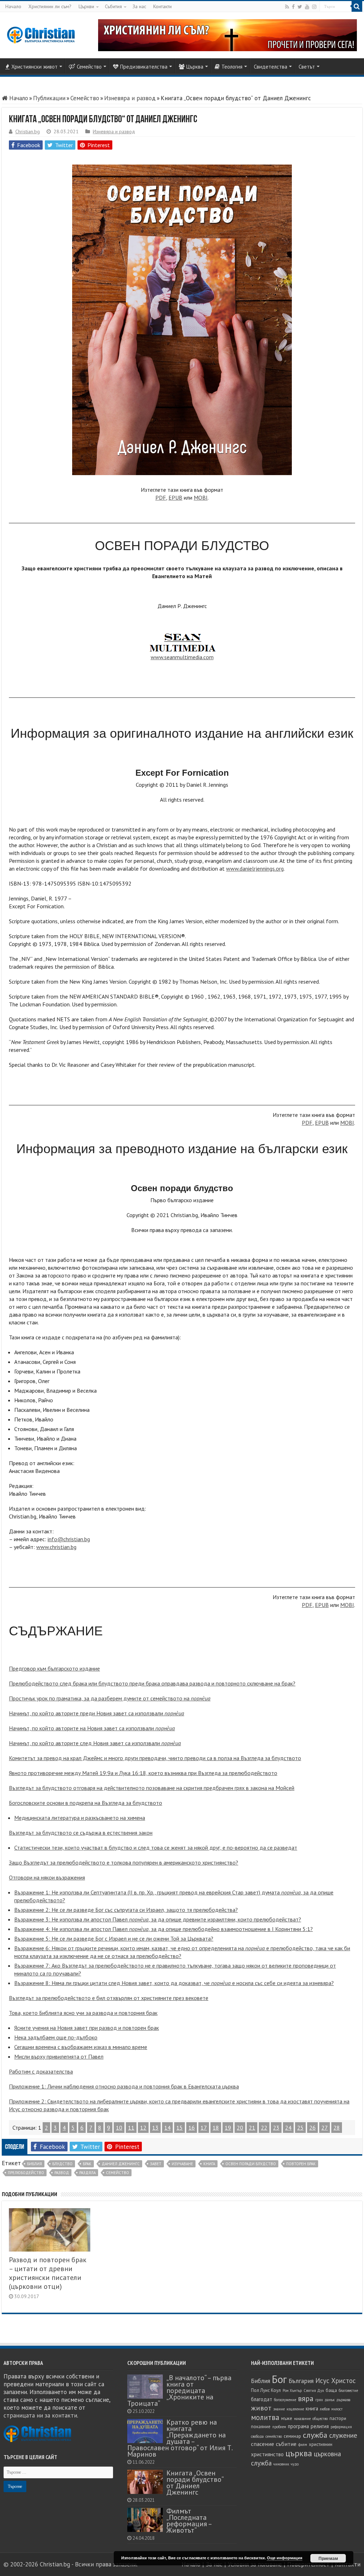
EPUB (175, 498)
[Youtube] (307, 7)
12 (143, 2128)
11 (131, 2128)
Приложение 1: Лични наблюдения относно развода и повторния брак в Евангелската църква (124, 2086)
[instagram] (314, 7)
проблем (279, 2427)
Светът (307, 67)
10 (119, 2128)
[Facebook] (293, 7)
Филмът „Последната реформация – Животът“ (189, 2520)
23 (276, 2128)
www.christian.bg (56, 1547)
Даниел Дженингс (121, 2164)
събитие (286, 2444)
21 (252, 2128)
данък (330, 2400)
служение (343, 2435)
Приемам (328, 2558)
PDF (161, 498)
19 (228, 2128)
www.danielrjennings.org (255, 868)
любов (325, 2409)
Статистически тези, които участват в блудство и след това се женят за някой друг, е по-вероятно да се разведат (156, 1848)
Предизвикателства (144, 67)
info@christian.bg (69, 1539)
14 (167, 2128)
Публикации (49, 98)
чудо (295, 2464)
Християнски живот (34, 67)
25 (300, 2128)
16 (192, 2128)
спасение (263, 2444)
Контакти (162, 6)
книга (209, 2164)
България (301, 2381)
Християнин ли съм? (50, 6)
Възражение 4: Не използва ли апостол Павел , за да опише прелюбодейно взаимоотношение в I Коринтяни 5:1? (164, 1929)
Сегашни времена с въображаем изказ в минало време (81, 2047)
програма (298, 2426)
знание (279, 2409)
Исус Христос (336, 2381)
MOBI (201, 498)
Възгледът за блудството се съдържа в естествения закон (81, 1833)
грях (319, 2400)
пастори (338, 2418)
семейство (117, 2173)
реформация (341, 2427)
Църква (195, 67)
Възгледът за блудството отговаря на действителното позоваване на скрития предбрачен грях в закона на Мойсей (152, 1788)
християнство (267, 2454)
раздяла (87, 2173)
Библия (34, 2164)
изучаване (182, 2164)
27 (325, 2128)
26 (312, 2128)
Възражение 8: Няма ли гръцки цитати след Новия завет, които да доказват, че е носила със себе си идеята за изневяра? (174, 1983)
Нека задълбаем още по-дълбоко (56, 2037)
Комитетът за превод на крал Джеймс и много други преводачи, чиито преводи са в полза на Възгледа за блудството (155, 1758)
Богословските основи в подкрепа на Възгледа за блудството (85, 1803)
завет (156, 2164)
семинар (292, 2436)
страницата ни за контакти (40, 2415)
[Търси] (357, 6)
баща (331, 2390)
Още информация (285, 2558)
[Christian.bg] (41, 35)
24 (288, 2128)
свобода (257, 2436)
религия (320, 2426)
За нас (139, 6)
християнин (321, 2444)
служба (315, 2435)
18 (216, 2128)
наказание (302, 2419)
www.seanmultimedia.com (182, 657)
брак (87, 2164)
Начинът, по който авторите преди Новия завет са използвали (97, 1713)
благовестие (348, 2391)
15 (180, 2128)
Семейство (89, 67)
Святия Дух (314, 2391)
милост (337, 2409)
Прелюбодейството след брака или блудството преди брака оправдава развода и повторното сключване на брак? (152, 1683)
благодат (262, 2399)
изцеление (295, 2409)
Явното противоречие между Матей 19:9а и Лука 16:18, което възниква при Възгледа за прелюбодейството (143, 1773)
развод (62, 2173)
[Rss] (287, 7)
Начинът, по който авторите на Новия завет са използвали (92, 1728)
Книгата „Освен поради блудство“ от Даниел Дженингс (195, 2482)
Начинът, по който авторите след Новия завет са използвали (95, 1743)
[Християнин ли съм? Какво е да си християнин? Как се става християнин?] (227, 34)
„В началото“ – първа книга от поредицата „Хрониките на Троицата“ (179, 2390)
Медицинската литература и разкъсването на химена (80, 1818)
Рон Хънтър (292, 2391)
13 (155, 2128)
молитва (265, 2417)
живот (261, 2408)
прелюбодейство (26, 2173)
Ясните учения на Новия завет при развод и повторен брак (87, 2028)
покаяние (261, 2427)
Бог (279, 2379)
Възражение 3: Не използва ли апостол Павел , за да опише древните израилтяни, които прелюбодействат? (158, 1919)
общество (320, 2419)
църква (299, 2453)
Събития (113, 6)
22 (264, 2128)
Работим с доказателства (41, 2071)
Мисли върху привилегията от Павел (59, 2056)
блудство (62, 2164)
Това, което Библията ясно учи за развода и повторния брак (83, 2013)
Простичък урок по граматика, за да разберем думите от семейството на (110, 1698)
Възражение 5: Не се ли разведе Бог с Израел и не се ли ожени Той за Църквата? (114, 1938)
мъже (287, 2418)
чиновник (281, 2464)
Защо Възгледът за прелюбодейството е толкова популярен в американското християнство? (124, 1862)
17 (204, 2128)
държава (343, 2400)
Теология (232, 67)
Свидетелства (271, 67)
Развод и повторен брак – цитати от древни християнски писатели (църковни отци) (48, 2273)
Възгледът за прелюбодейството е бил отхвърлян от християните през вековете (109, 1998)
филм (303, 2445)
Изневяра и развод (130, 98)
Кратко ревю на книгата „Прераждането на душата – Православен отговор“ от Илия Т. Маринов (180, 2438)
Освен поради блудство (251, 2164)
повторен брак (301, 2164)
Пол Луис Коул (266, 2390)
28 (337, 2128)
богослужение (285, 2400)
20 (240, 2128)
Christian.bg (28, 131)
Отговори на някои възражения (47, 1877)
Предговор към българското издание (54, 1668)
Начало (13, 6)
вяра (306, 2398)
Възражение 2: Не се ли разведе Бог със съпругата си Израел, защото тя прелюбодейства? (126, 1910)
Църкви (86, 6)
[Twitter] (300, 7)
